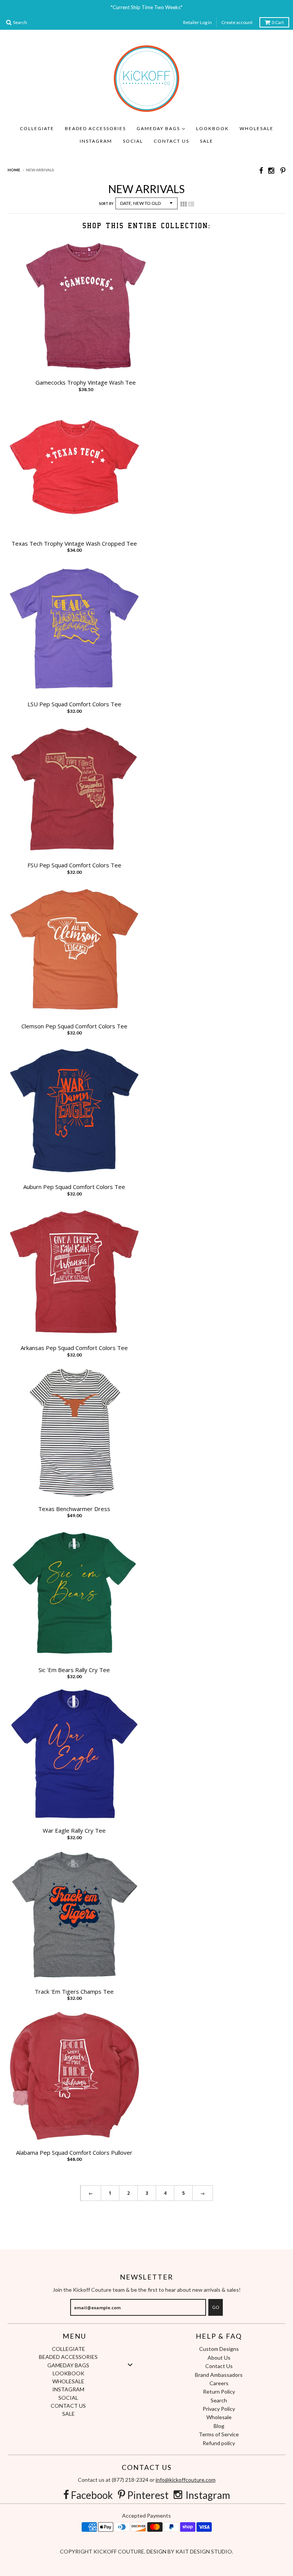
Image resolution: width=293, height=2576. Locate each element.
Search (219, 2400)
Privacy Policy (219, 2409)
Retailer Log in (197, 22)
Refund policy (219, 2443)
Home (14, 170)
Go (216, 2307)
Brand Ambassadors (219, 2375)
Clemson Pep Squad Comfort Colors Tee (74, 1026)
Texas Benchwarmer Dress (74, 1509)
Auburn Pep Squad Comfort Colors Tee (74, 1187)
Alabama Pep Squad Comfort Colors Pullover (74, 2153)
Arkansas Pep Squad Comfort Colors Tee (74, 1348)
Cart (278, 22)
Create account (237, 22)
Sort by (106, 204)
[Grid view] (184, 204)
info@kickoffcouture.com (186, 2480)
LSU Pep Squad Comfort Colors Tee (74, 704)
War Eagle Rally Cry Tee (74, 1831)
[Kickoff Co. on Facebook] (261, 170)
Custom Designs (219, 2349)
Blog (219, 2426)
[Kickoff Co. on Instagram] (272, 170)
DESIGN (157, 2551)
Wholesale (219, 2417)
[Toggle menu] (130, 2365)
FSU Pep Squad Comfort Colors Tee (74, 865)
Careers (219, 2383)
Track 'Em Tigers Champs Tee (74, 1992)
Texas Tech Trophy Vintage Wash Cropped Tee (74, 544)
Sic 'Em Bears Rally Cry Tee (74, 1670)
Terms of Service (219, 2434)
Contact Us (219, 2366)
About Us (219, 2358)
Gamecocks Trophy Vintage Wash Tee (86, 383)
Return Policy (219, 2392)
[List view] (191, 204)
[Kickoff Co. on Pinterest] (283, 170)
